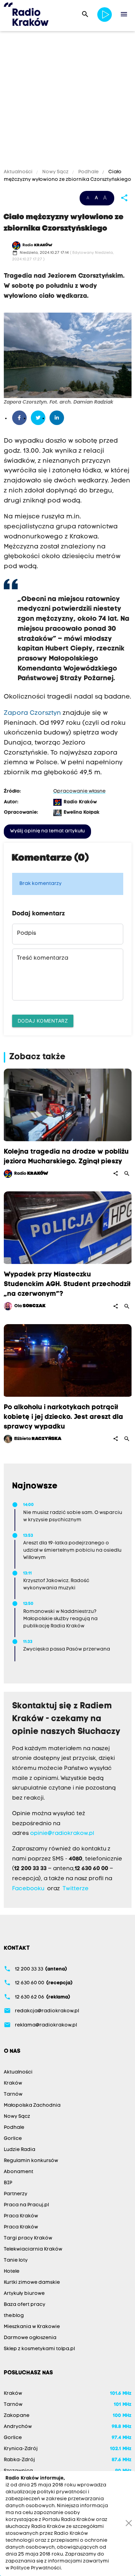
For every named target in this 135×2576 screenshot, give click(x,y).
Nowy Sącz (55, 172)
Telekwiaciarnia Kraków (33, 2249)
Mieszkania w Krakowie (32, 2327)
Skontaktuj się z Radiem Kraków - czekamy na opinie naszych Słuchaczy (66, 1719)
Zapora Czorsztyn (32, 713)
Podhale (88, 172)
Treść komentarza (43, 958)
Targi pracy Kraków (28, 2238)
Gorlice (13, 2139)
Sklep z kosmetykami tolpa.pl (39, 2349)
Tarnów (13, 2094)
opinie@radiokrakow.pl (62, 1834)
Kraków (13, 2083)
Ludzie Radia (20, 2150)
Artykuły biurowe (24, 2294)
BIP (8, 2183)
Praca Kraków (21, 2216)
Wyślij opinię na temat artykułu (47, 831)
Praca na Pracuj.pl (26, 2205)
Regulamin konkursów (31, 2161)
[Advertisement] (67, 101)
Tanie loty (16, 2260)
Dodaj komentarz (43, 1021)
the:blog (14, 2316)
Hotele (12, 2272)
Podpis (26, 933)
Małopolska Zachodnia (32, 2106)
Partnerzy (16, 2194)
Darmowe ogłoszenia (30, 2338)
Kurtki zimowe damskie (32, 2283)
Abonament (19, 2172)
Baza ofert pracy (25, 2305)
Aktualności (19, 172)
